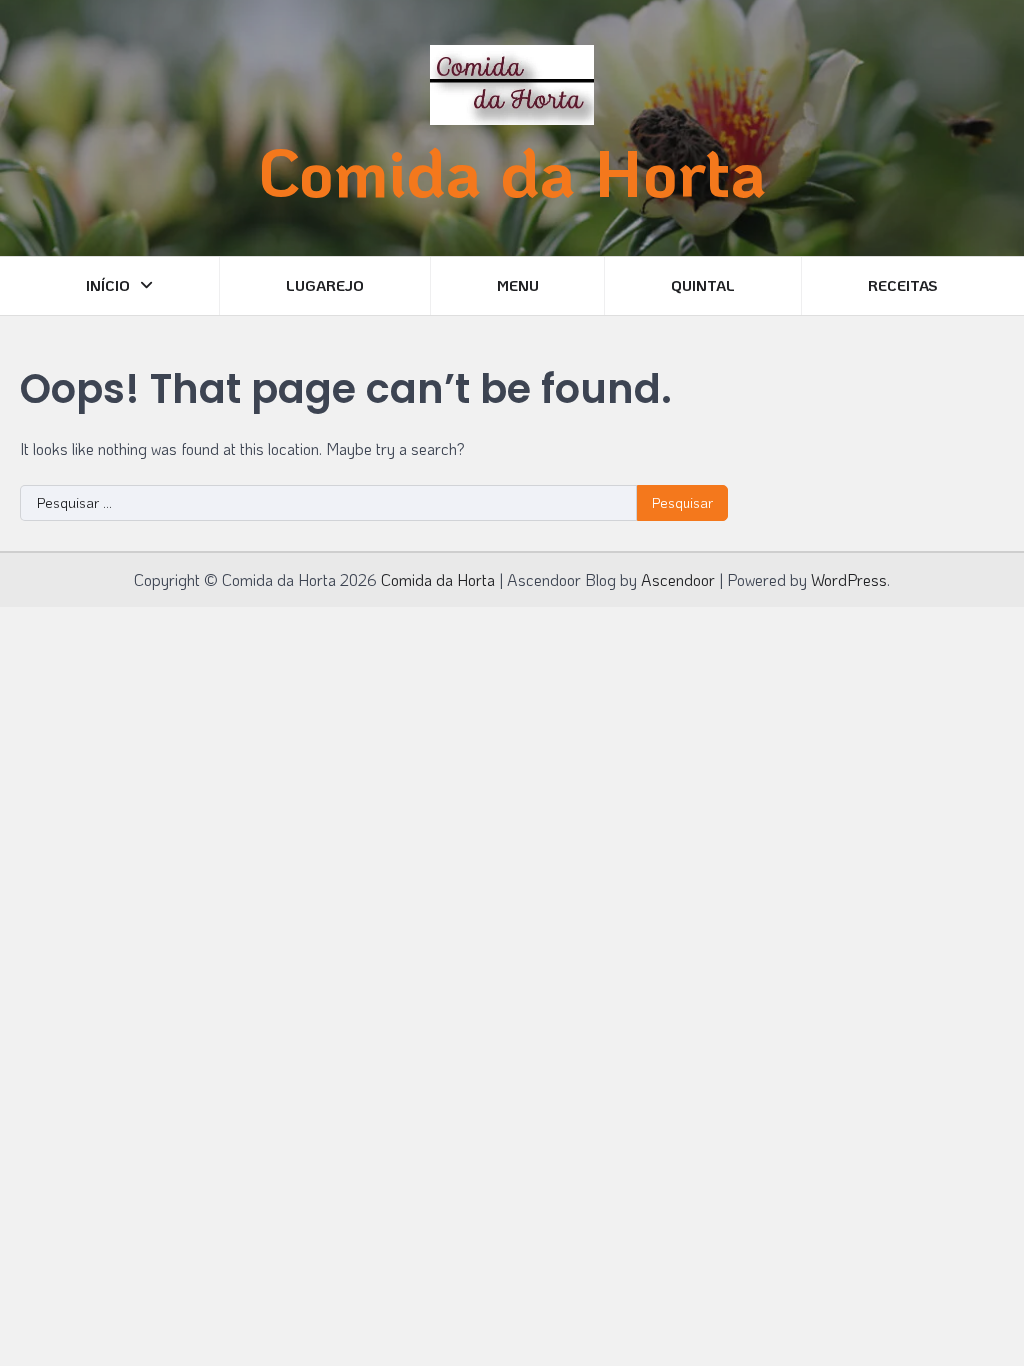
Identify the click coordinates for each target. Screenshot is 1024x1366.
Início (108, 285)
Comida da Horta (512, 171)
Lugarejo (325, 285)
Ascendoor (678, 579)
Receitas (903, 285)
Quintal (703, 285)
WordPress (849, 579)
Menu (518, 285)
